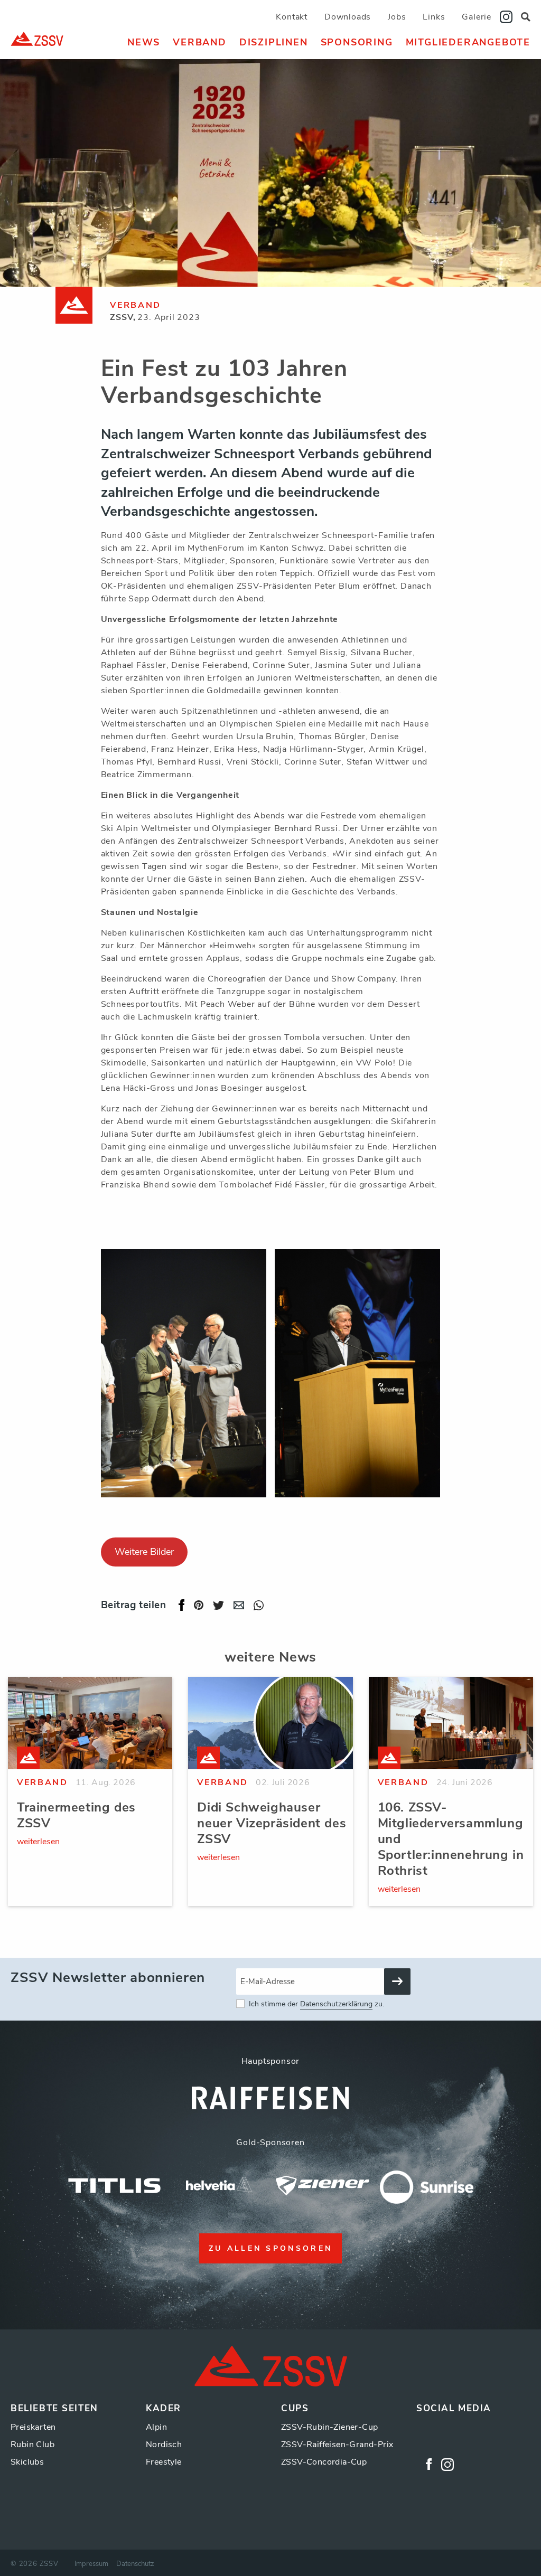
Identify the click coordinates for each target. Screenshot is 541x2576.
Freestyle (164, 2462)
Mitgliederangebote (468, 42)
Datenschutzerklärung (336, 2004)
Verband (200, 42)
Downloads (348, 17)
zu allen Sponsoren (271, 2248)
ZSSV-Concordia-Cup (324, 2462)
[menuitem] (144, 42)
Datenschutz (135, 2564)
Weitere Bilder (144, 1552)
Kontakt (292, 17)
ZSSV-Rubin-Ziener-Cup (329, 2427)
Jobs (397, 17)
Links (434, 17)
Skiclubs (27, 2462)
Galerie (477, 17)
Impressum (91, 2564)
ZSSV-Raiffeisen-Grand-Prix (337, 2445)
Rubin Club (32, 2445)
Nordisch (164, 2445)
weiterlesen (38, 1842)
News (144, 42)
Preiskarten (33, 2427)
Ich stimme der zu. (316, 2004)
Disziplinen (274, 42)
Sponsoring (357, 42)
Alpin (156, 2427)
